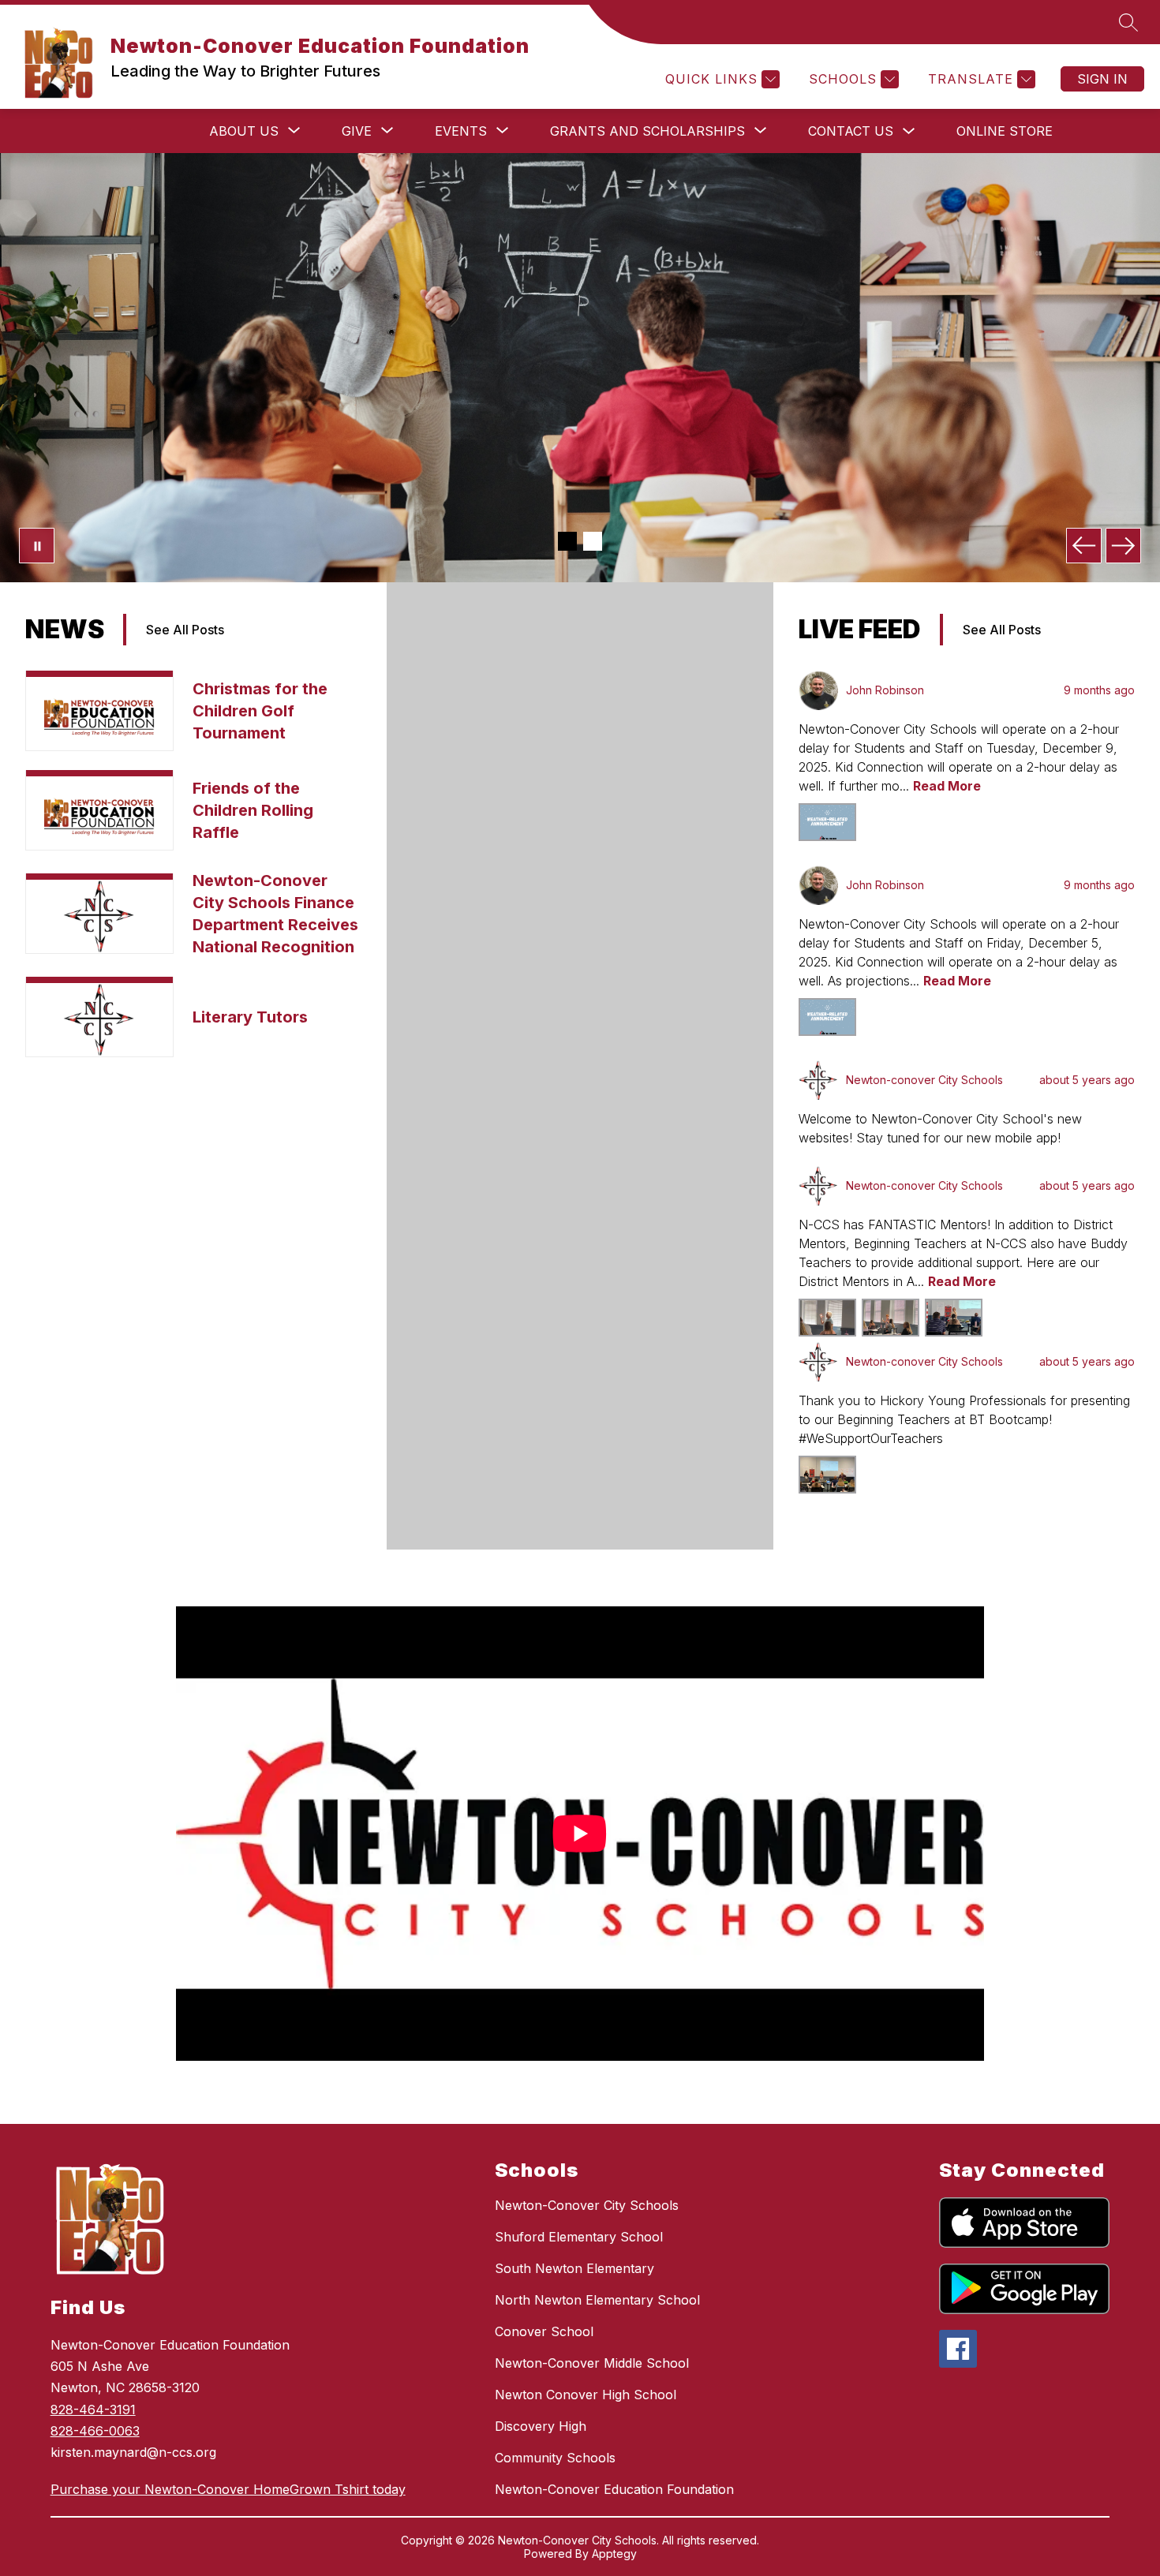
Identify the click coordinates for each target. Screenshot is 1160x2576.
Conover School (544, 2331)
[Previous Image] (1084, 546)
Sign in (1102, 79)
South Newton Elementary (574, 2268)
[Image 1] (567, 541)
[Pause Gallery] (37, 546)
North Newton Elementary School (597, 2300)
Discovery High (541, 2426)
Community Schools (555, 2458)
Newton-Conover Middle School (592, 2363)
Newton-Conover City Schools (587, 2205)
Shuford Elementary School (579, 2237)
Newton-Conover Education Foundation (614, 2489)
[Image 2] (593, 541)
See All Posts (185, 630)
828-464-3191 (93, 2410)
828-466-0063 (95, 2431)
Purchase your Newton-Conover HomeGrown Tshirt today (228, 2489)
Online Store (1005, 131)
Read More (947, 786)
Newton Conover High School (586, 2395)
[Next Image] (1123, 546)
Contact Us (851, 131)
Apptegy (614, 2554)
